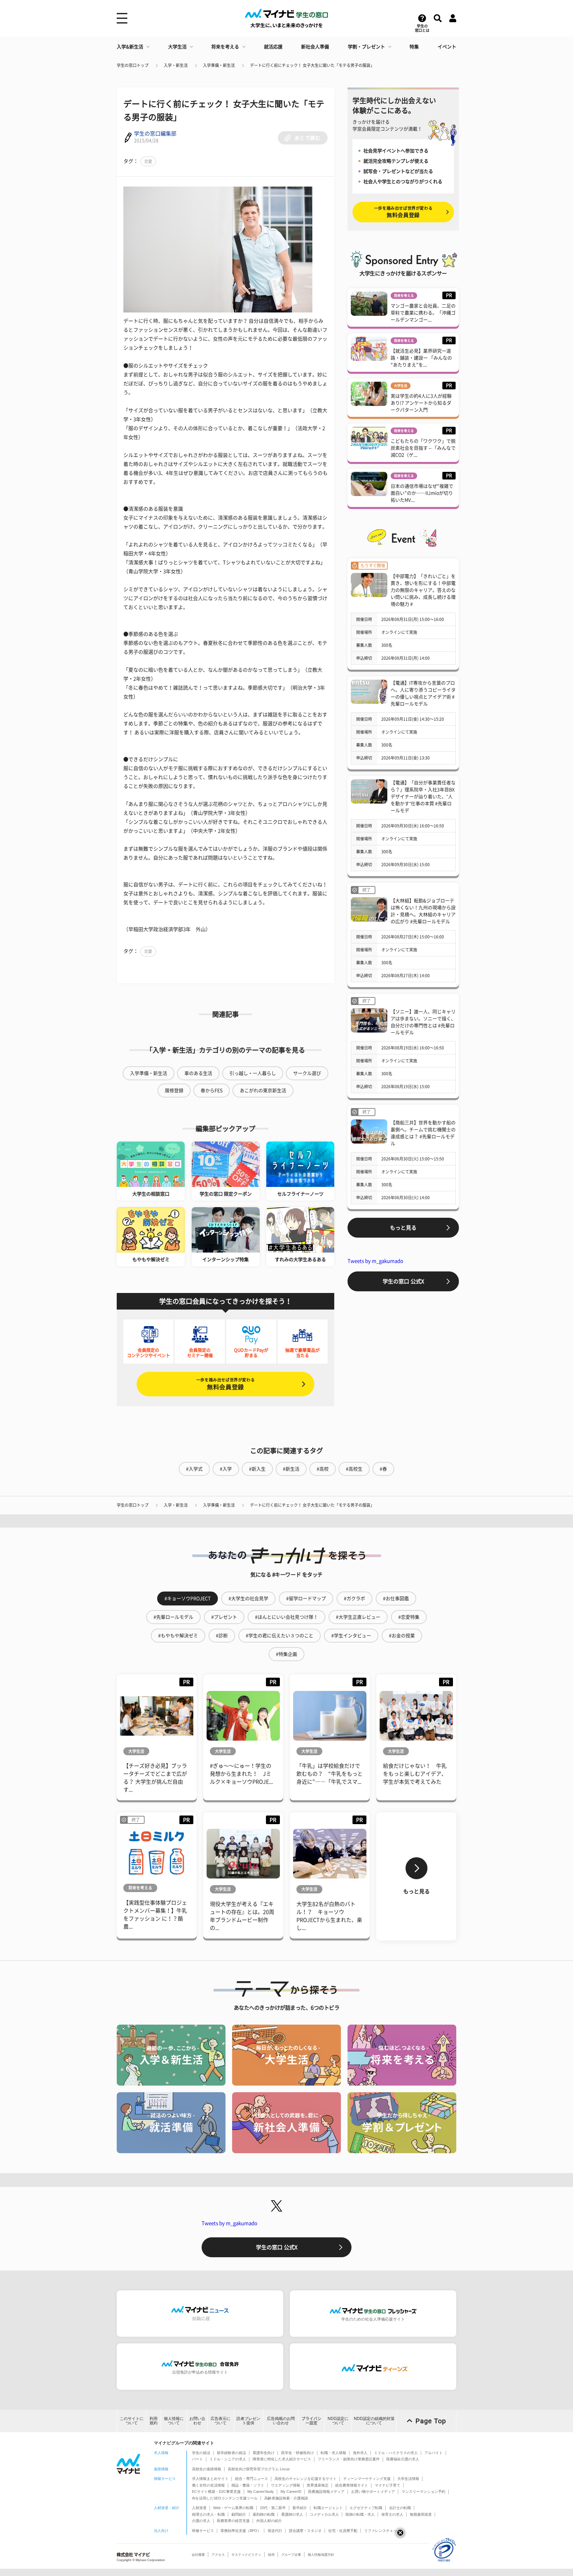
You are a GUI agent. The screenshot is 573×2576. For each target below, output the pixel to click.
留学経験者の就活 (231, 2453)
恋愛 (148, 161)
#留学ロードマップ (306, 1598)
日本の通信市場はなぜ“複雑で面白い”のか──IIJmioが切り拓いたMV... (422, 493)
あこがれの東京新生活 (263, 1091)
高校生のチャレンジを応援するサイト (306, 2479)
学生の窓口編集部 (155, 134)
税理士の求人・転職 (208, 2514)
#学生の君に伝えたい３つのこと (280, 1636)
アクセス (218, 2555)
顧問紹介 (239, 2514)
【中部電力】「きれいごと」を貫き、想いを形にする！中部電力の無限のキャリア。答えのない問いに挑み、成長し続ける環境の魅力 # (423, 590)
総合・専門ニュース (252, 2479)
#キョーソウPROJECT (188, 1598)
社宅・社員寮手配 (343, 2531)
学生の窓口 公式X (403, 1281)
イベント (447, 47)
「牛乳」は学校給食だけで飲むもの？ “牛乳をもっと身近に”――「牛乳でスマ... (330, 1774)
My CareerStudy (261, 2492)
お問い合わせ (197, 2421)
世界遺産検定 (318, 2485)
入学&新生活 (130, 47)
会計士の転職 (400, 2508)
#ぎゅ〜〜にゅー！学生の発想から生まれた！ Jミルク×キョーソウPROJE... (241, 1774)
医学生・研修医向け (298, 2453)
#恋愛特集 (409, 1617)
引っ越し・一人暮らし (253, 1073)
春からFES (212, 1091)
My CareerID (291, 2492)
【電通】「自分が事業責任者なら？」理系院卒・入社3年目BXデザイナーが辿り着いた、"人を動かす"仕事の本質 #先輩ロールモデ (423, 797)
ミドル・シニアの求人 (228, 2459)
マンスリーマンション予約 (423, 2492)
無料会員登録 (225, 1384)
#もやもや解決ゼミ (178, 1636)
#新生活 (291, 1469)
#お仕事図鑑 (396, 1598)
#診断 (222, 1636)
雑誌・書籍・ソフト (248, 2485)
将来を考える (225, 47)
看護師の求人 (292, 2514)
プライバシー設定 (311, 2421)
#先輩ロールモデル (173, 1617)
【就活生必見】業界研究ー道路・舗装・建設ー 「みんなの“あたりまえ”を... (421, 358)
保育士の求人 (392, 2514)
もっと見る (403, 1228)
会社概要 (198, 2555)
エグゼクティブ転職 (366, 2508)
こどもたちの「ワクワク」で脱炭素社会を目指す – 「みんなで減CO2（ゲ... (423, 448)
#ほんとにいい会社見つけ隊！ (286, 1617)
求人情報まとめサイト (210, 2479)
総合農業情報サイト (352, 2485)
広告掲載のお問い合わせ (281, 2421)
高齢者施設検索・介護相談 (286, 2498)
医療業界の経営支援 (233, 2521)
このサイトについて (132, 2421)
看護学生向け (264, 2453)
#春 (383, 1469)
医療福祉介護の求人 (403, 2459)
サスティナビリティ (246, 2555)
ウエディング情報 (286, 2485)
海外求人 (360, 2453)
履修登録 (174, 1091)
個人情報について (174, 2421)
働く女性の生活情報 (208, 2485)
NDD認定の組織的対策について (374, 2421)
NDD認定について (338, 2421)
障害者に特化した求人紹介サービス (282, 2459)
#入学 (226, 1469)
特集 (414, 47)
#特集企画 (286, 1654)
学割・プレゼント (366, 47)
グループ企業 (291, 2555)
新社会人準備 (315, 47)
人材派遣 (199, 2508)
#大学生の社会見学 (248, 1598)
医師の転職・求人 (360, 2514)
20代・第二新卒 (273, 2508)
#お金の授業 (402, 1636)
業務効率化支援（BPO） (241, 2531)
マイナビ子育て (387, 2485)
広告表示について (221, 2421)
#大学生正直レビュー (358, 1617)
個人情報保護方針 (321, 2555)
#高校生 (354, 1469)
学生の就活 (201, 2453)
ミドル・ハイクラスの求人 (396, 2453)
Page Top (431, 2421)
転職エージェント (328, 2508)
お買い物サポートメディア (373, 2492)
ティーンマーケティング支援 (367, 2479)
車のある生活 (198, 1073)
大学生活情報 (408, 2479)
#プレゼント (224, 1617)
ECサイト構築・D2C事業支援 (216, 2492)
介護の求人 (201, 2521)
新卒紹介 (300, 2508)
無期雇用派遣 (421, 2514)
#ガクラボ (354, 1598)
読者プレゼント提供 (248, 2421)
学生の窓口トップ (133, 65)
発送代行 (275, 2531)
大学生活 (177, 47)
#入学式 (194, 1469)
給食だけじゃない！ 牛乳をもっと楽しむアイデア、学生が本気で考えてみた (415, 1774)
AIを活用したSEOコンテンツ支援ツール (225, 2498)
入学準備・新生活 (219, 65)
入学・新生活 (176, 65)
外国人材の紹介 (269, 2521)
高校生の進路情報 (207, 2469)
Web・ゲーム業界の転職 (233, 2508)
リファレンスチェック (382, 2531)
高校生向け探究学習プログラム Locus (259, 2469)
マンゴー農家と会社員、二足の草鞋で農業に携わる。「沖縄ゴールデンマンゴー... (423, 313)
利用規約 (154, 2421)
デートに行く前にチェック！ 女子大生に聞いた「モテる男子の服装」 (312, 65)
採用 (271, 2555)
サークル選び (307, 1073)
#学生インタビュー (351, 1636)
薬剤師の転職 (264, 2514)
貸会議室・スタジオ (305, 2531)
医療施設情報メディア (326, 2492)
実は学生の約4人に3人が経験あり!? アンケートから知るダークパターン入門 (421, 403)
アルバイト (434, 2453)
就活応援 (273, 47)
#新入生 (257, 1469)
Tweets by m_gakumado (375, 1261)
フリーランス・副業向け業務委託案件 (349, 2459)
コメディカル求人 (324, 2514)
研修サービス (203, 2531)
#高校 (323, 1469)
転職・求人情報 (333, 2453)
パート (197, 2459)
